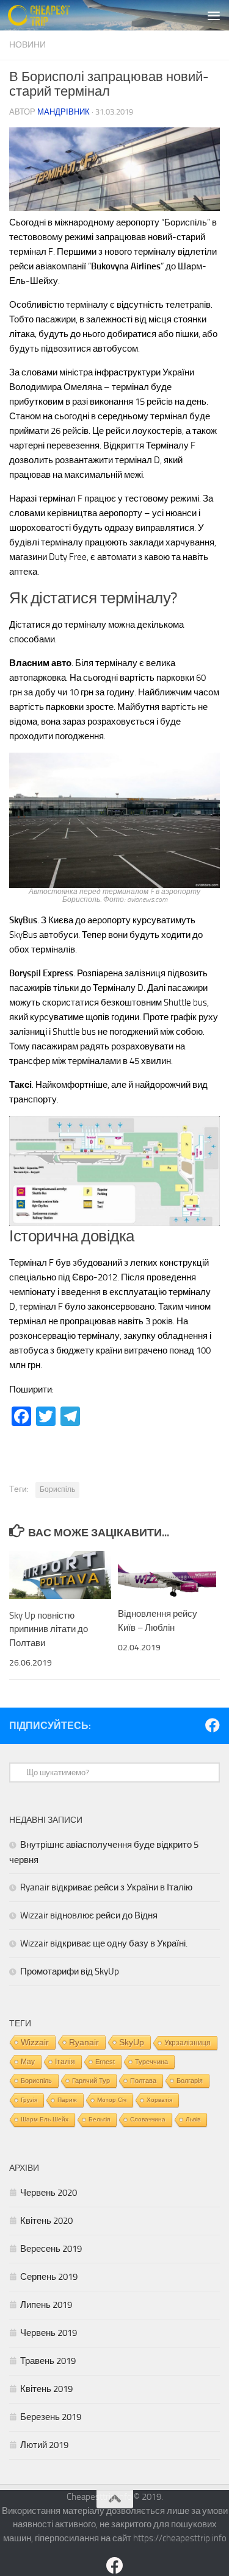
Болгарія (190, 2081)
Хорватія (159, 2100)
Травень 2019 (48, 2361)
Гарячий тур (91, 2081)
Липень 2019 (46, 2305)
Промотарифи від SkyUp (70, 1971)
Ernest (105, 2062)
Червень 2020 (49, 2193)
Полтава (143, 2081)
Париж (67, 2100)
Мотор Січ (112, 2100)
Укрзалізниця (187, 2043)
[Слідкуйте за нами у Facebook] (213, 1725)
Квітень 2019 (46, 2389)
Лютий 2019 (44, 2445)
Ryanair (84, 2042)
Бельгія (99, 2119)
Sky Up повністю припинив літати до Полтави (49, 1629)
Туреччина (151, 2062)
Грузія (29, 2100)
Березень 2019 (51, 2417)
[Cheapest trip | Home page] (49, 15)
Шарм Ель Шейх (45, 2119)
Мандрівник (64, 112)
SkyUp (132, 2042)
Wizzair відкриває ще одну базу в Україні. (104, 1943)
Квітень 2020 (46, 2221)
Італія (65, 2061)
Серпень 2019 (49, 2277)
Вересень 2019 (51, 2249)
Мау (28, 2062)
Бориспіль (57, 1489)
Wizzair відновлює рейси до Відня (89, 1915)
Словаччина (148, 2119)
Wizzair (35, 2042)
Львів (193, 2119)
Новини (27, 45)
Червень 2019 (49, 2333)
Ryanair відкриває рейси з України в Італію (106, 1887)
